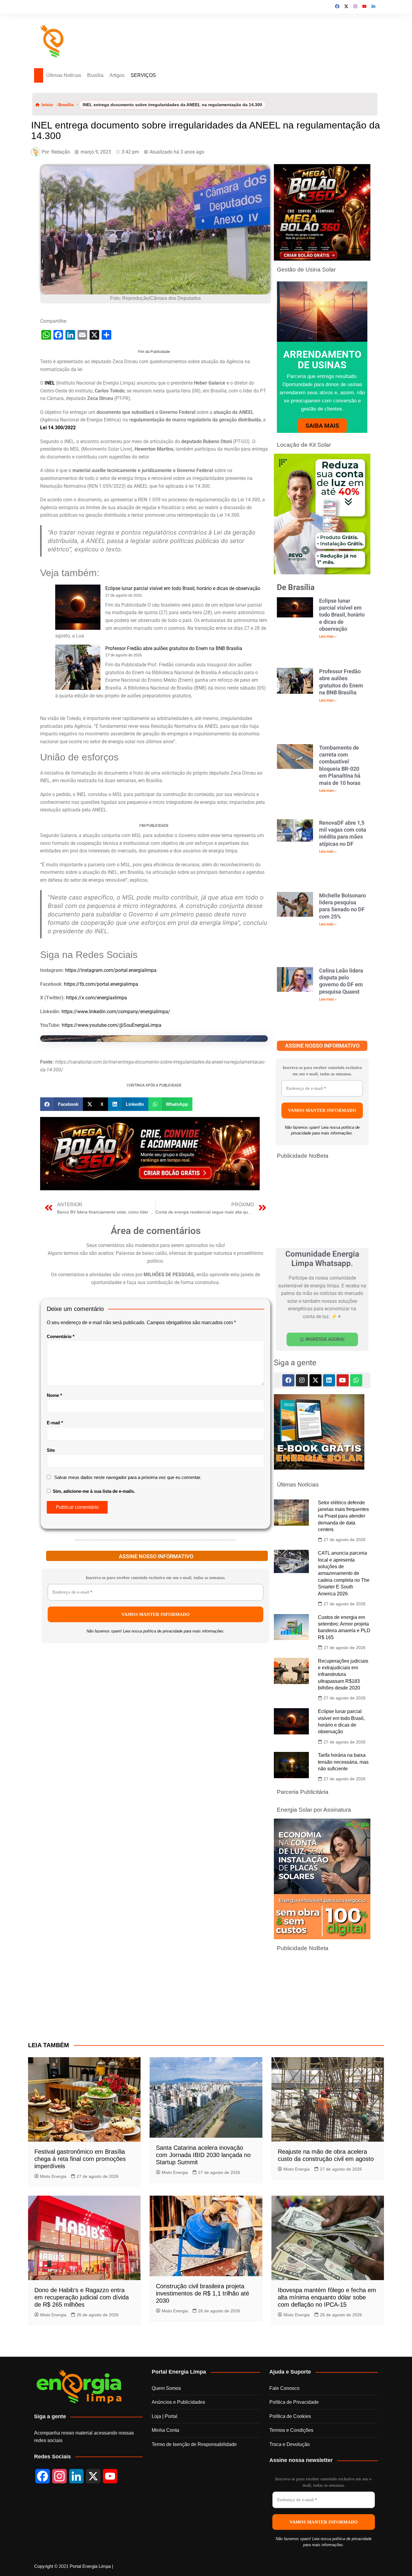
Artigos (117, 75)
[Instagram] (302, 1380)
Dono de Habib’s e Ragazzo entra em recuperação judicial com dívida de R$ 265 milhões (82, 2297)
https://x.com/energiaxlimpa (97, 998)
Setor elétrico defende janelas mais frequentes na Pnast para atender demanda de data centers (343, 1516)
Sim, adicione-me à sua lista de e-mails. (93, 1491)
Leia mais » (328, 636)
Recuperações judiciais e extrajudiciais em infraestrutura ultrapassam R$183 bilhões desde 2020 (343, 1675)
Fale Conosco (284, 2388)
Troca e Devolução (290, 2444)
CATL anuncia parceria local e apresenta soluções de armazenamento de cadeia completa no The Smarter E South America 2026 (344, 1573)
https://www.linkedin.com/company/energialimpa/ (116, 1012)
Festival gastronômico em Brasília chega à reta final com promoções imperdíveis (80, 2159)
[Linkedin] (329, 1380)
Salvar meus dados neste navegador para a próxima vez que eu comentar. (128, 1477)
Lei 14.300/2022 (58, 428)
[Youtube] (343, 1380)
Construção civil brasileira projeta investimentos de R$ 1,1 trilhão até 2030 (203, 2293)
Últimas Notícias (64, 75)
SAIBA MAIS (322, 426)
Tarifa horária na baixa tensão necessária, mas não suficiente (343, 1762)
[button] (62, 1104)
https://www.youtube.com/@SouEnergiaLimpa (112, 1025)
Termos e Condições (291, 2430)
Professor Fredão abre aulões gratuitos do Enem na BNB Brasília (174, 648)
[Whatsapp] (356, 1380)
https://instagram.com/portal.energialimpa (111, 970)
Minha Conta (165, 2430)
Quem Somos (166, 2388)
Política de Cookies (290, 2416)
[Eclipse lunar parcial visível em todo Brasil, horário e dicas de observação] (78, 607)
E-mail (55, 1423)
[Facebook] (288, 1380)
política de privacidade (163, 1631)
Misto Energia (53, 2176)
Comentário (61, 1336)
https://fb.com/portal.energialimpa (101, 984)
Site (51, 1450)
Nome (54, 1395)
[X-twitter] (315, 1380)
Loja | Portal (165, 2416)
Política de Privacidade (294, 2402)
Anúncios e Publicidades (178, 2402)
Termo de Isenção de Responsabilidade (194, 2444)
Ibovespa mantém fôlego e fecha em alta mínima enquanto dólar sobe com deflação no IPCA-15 (327, 2297)
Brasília (95, 75)
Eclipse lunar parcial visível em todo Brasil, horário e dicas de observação (183, 588)
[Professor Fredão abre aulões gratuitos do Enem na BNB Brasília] (78, 667)
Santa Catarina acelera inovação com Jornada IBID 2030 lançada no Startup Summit (203, 2155)
